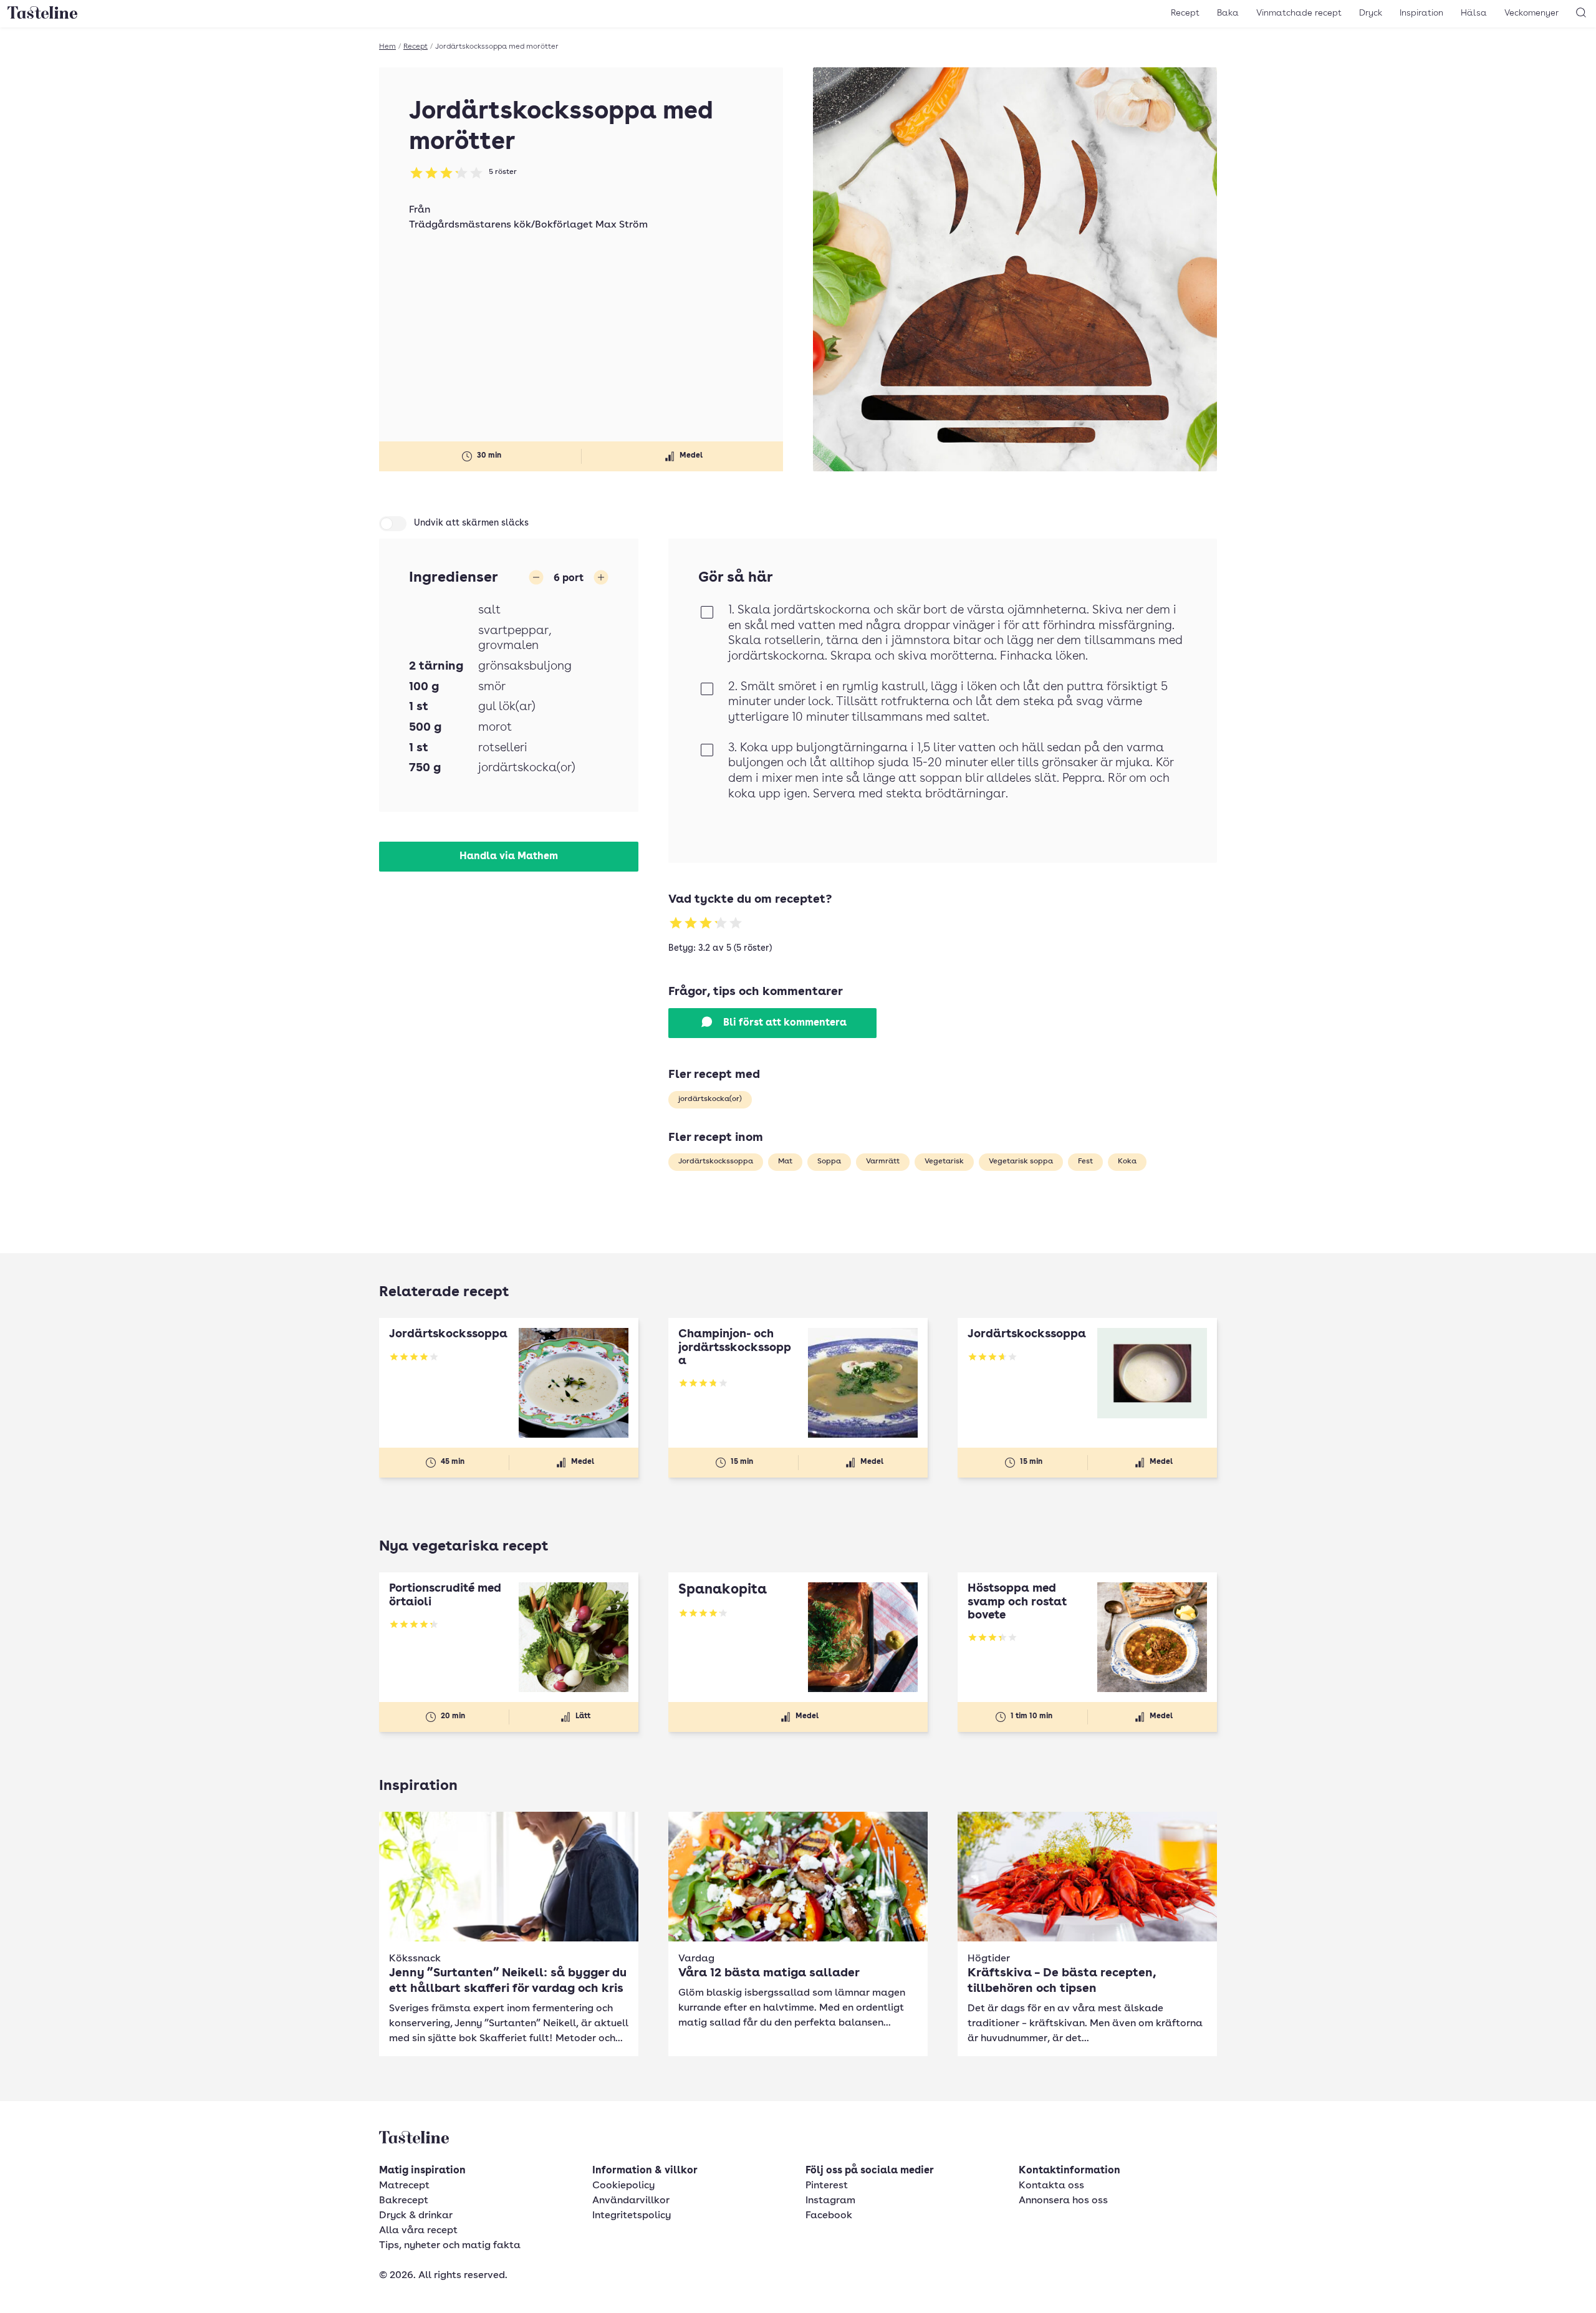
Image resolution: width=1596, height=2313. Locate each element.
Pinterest (827, 2186)
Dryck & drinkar (416, 2216)
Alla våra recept (418, 2231)
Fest (1085, 1161)
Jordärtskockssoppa (716, 1161)
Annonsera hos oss (1063, 2201)
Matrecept (404, 2186)
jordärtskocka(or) (710, 1099)
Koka (1127, 1161)
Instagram (830, 2201)
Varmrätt (883, 1161)
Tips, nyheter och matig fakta (450, 2246)
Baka (1228, 13)
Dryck (1371, 13)
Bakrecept (404, 2201)
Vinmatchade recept (1299, 13)
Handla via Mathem (509, 857)
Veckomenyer (1531, 13)
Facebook (829, 2216)
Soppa (829, 1161)
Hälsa (1474, 13)
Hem (387, 47)
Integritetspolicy (632, 2216)
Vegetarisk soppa (1021, 1161)
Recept (1185, 13)
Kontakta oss (1051, 2186)
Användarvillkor (631, 2201)
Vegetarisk (944, 1161)
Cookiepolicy (623, 2186)
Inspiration (1421, 13)
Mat (785, 1161)
